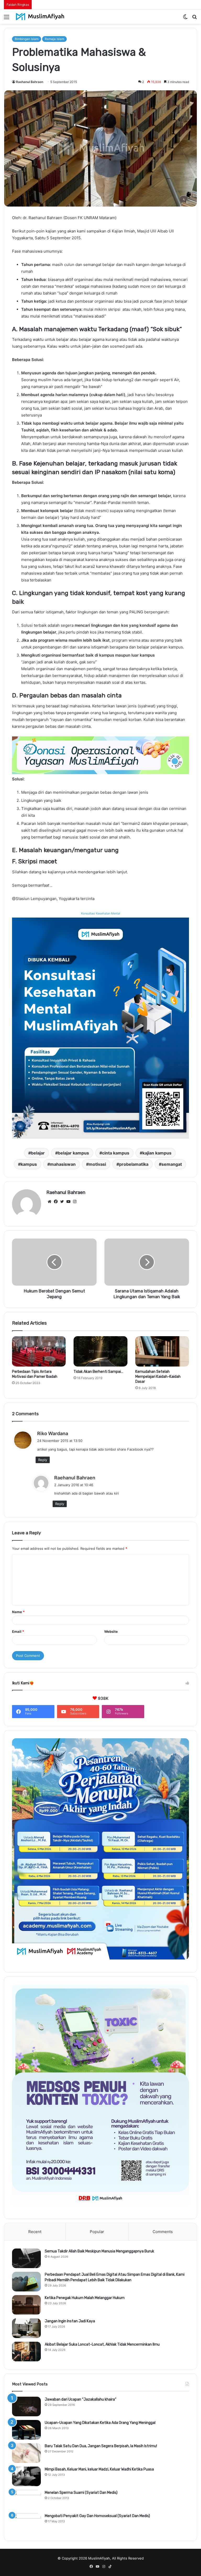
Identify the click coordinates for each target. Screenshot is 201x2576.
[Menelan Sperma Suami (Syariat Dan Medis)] (26, 2500)
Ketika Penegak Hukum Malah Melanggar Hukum (85, 2298)
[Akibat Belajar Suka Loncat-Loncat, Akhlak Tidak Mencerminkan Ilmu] (26, 2352)
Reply (43, 1460)
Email (18, 1631)
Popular (97, 2232)
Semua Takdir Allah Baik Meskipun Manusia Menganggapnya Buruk (99, 2251)
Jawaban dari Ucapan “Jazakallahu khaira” (80, 2399)
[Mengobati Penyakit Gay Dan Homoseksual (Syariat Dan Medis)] (26, 2523)
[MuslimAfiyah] (40, 17)
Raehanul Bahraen (30, 82)
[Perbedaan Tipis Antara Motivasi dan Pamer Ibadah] (39, 1351)
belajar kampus (73, 1153)
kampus (29, 1164)
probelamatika (134, 1164)
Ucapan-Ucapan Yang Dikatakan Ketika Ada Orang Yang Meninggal (100, 2423)
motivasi (97, 1164)
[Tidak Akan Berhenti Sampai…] (100, 1351)
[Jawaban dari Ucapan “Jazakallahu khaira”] (26, 2406)
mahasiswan (63, 1164)
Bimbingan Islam (27, 39)
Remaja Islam (54, 39)
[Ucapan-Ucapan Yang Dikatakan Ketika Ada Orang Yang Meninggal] (26, 2430)
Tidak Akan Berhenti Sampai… (98, 1372)
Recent (35, 2232)
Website (111, 1631)
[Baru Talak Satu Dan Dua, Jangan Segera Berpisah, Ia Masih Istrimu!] (26, 2453)
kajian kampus (157, 1153)
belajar (38, 1153)
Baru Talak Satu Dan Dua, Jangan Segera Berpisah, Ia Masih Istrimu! (101, 2446)
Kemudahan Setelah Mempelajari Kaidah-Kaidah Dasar (158, 1377)
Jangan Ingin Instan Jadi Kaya (70, 2321)
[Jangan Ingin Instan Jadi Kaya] (26, 2328)
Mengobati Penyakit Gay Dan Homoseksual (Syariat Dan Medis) (97, 2516)
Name (18, 1612)
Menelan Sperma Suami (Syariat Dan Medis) (81, 2493)
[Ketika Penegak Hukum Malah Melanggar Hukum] (26, 2305)
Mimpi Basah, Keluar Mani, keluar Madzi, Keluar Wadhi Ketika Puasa (99, 2469)
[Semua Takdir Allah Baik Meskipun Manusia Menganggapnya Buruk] (26, 2258)
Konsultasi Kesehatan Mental (101, 913)
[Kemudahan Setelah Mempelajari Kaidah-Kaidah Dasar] (162, 1351)
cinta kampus (116, 1153)
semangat (172, 1164)
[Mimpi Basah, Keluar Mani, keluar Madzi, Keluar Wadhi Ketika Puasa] (26, 2476)
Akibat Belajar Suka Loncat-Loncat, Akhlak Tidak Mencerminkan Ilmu (102, 2344)
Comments (163, 2232)
